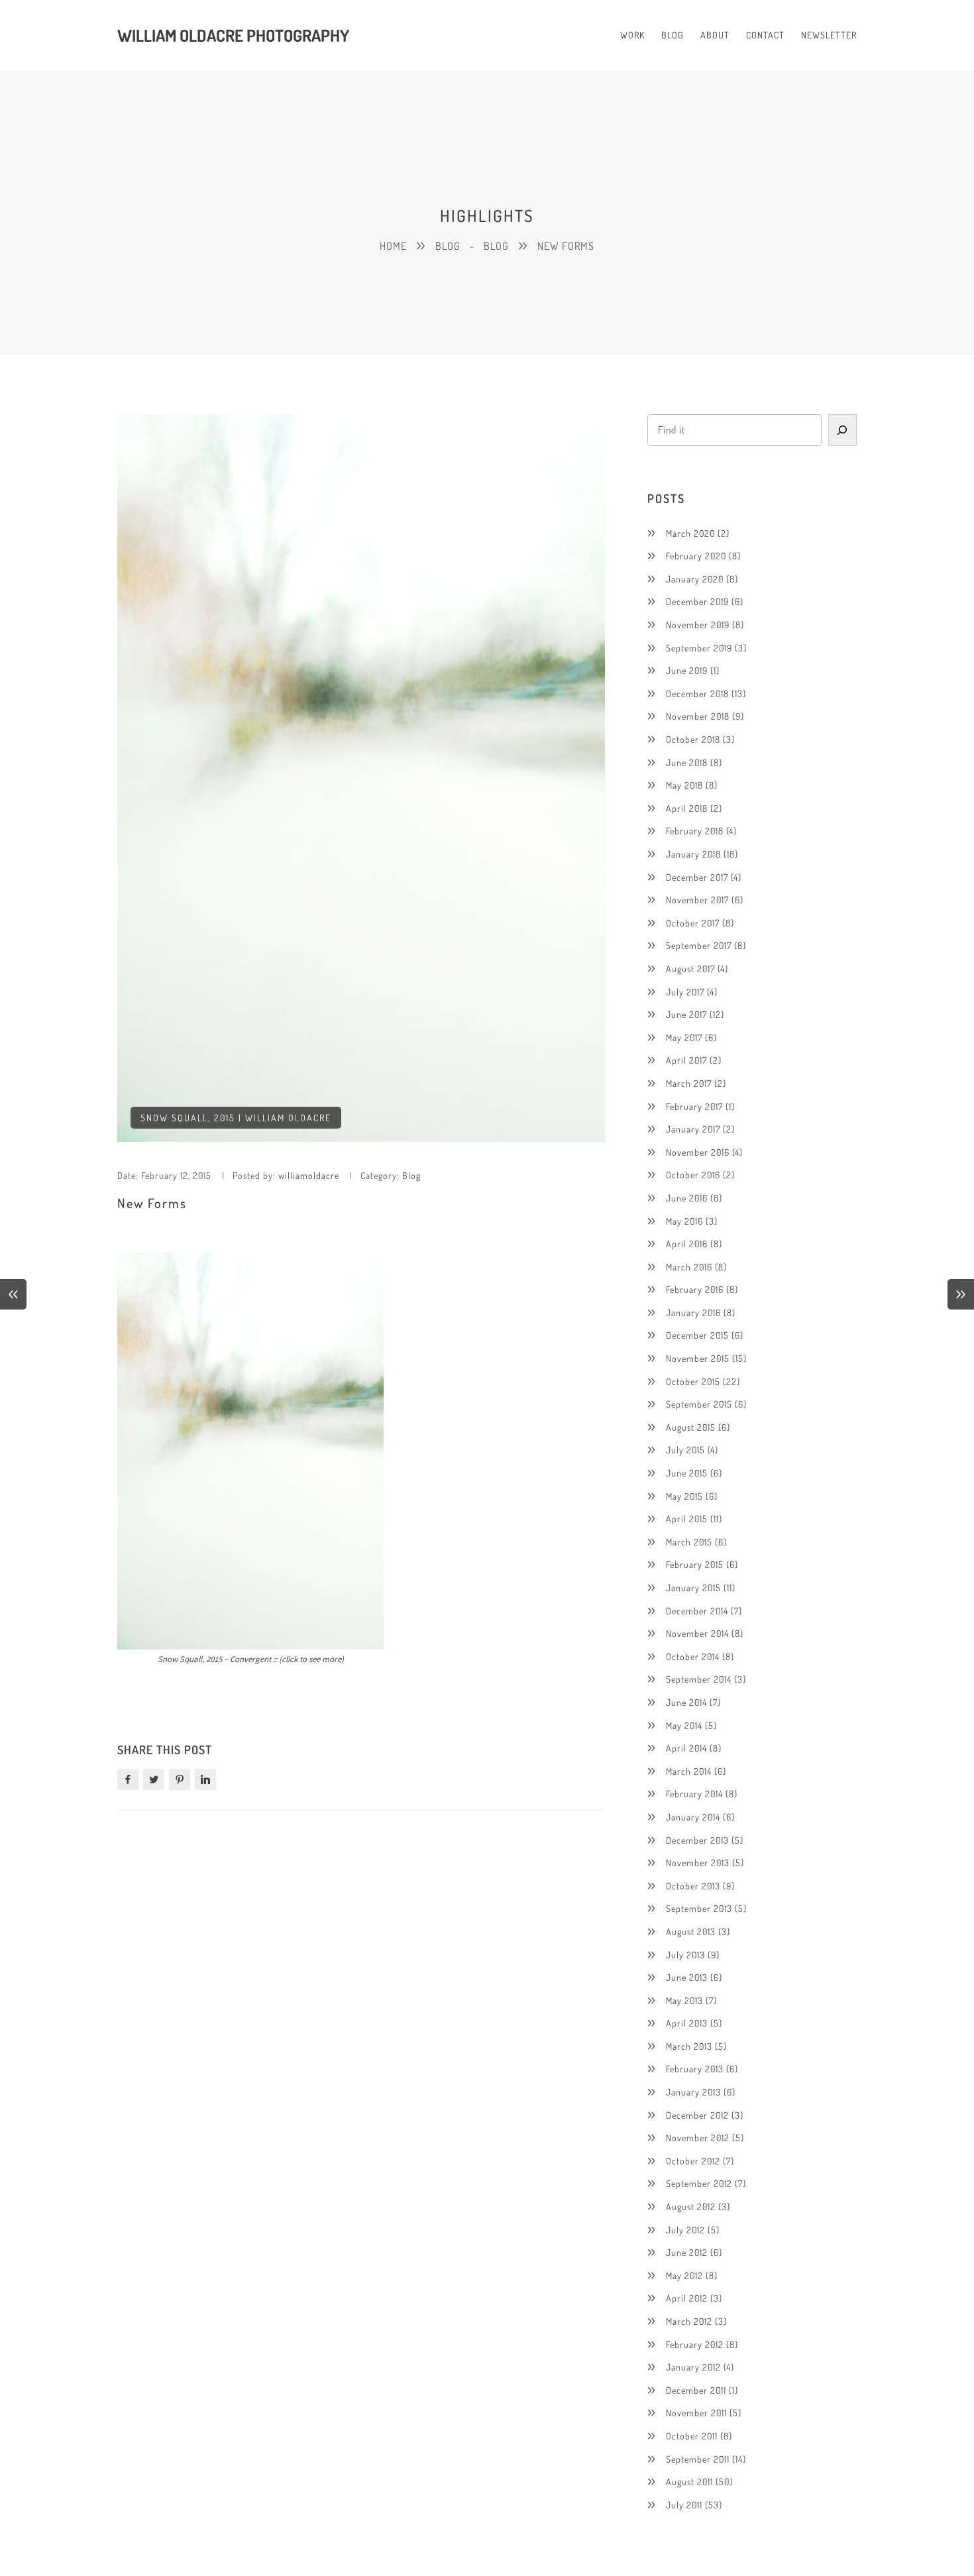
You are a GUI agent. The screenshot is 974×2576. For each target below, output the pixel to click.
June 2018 (687, 762)
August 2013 (691, 1932)
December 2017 (697, 877)
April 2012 (687, 2298)
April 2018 (687, 808)
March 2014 (689, 1771)
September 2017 (699, 945)
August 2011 (689, 2482)
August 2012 (691, 2207)
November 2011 (696, 2413)
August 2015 (691, 1427)
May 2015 (684, 1496)
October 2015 (693, 1381)
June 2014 (686, 1702)
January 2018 (693, 854)
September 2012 (699, 2183)
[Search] (843, 430)
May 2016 (684, 1221)
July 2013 (685, 1955)
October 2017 (693, 923)
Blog (448, 246)
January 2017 (693, 1129)
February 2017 (694, 1106)
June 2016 (687, 1198)
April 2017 (686, 1060)
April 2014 (686, 1748)
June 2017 (686, 1014)
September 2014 (699, 1679)
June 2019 (687, 670)
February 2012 (695, 2344)
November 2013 (698, 1863)
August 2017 (690, 969)
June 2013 (687, 1977)
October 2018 (693, 739)
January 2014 (693, 1817)
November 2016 (698, 1152)
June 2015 (687, 1473)
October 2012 (693, 2161)
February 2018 (695, 831)
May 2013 (684, 2000)
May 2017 (684, 1037)
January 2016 (693, 1313)
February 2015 (695, 1564)
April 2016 (687, 1244)
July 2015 (685, 1450)
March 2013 (689, 2046)
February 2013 (695, 2069)
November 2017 (697, 900)
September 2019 (699, 648)
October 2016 (693, 1175)
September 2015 (699, 1404)
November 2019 (698, 625)
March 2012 (689, 2321)
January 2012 (693, 2367)
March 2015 (689, 1542)
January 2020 (695, 579)
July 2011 (684, 2505)
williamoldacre (309, 1175)
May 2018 (684, 785)
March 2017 (689, 1083)
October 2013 (693, 1886)
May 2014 (684, 1725)
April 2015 (687, 1519)
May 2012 (684, 2275)
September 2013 (699, 1908)
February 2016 (695, 1289)
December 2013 (697, 1840)
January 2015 (693, 1588)
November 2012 (698, 2138)
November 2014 (697, 1633)
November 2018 (698, 716)
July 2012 (685, 2230)
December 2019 (697, 601)
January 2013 (693, 2092)
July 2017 (685, 992)
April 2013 (687, 2023)
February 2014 (694, 1794)
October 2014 (693, 1656)
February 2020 (696, 556)
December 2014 (697, 1611)
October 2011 (692, 2436)
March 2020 (690, 533)
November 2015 (698, 1358)
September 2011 (698, 2459)
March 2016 (689, 1267)
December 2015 (697, 1335)
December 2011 (696, 2390)
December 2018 (697, 694)
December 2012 (697, 2115)
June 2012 (687, 2252)
